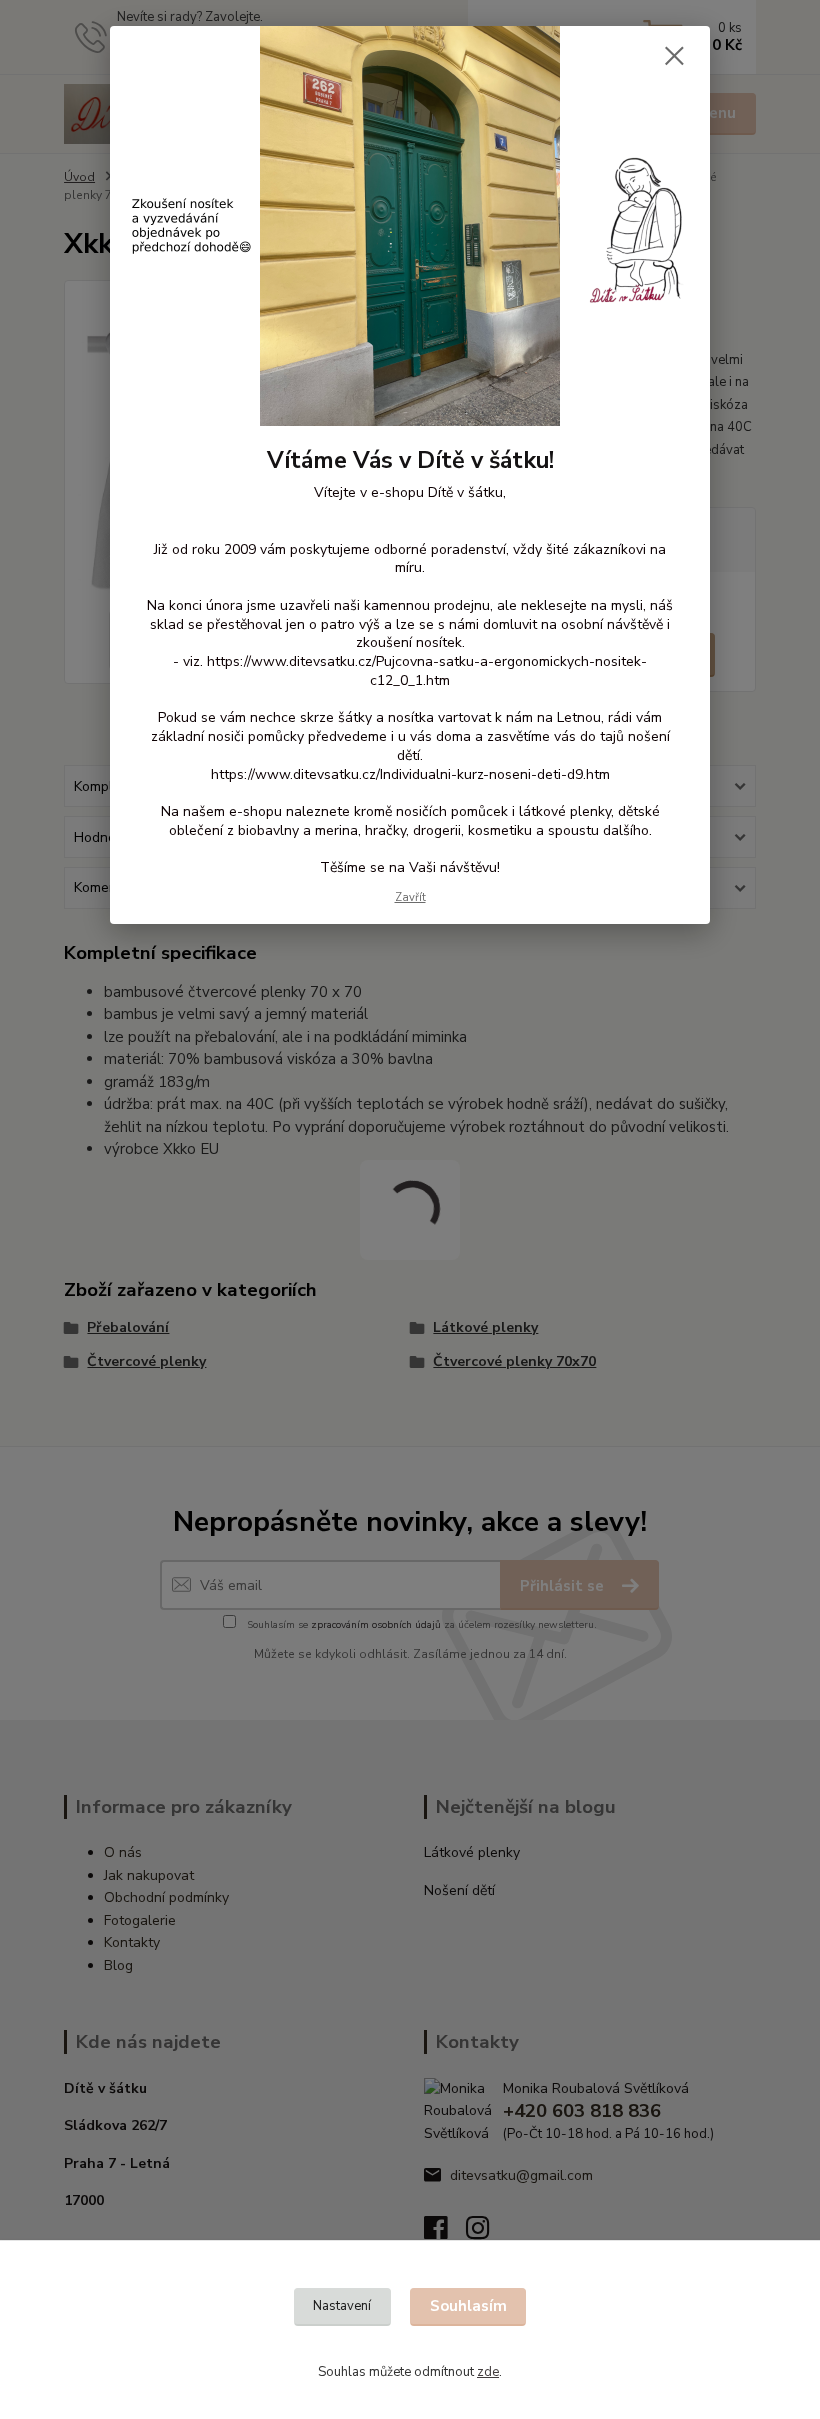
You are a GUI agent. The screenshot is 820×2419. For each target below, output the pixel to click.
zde (488, 2372)
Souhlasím (468, 2306)
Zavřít (410, 897)
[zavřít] (674, 57)
